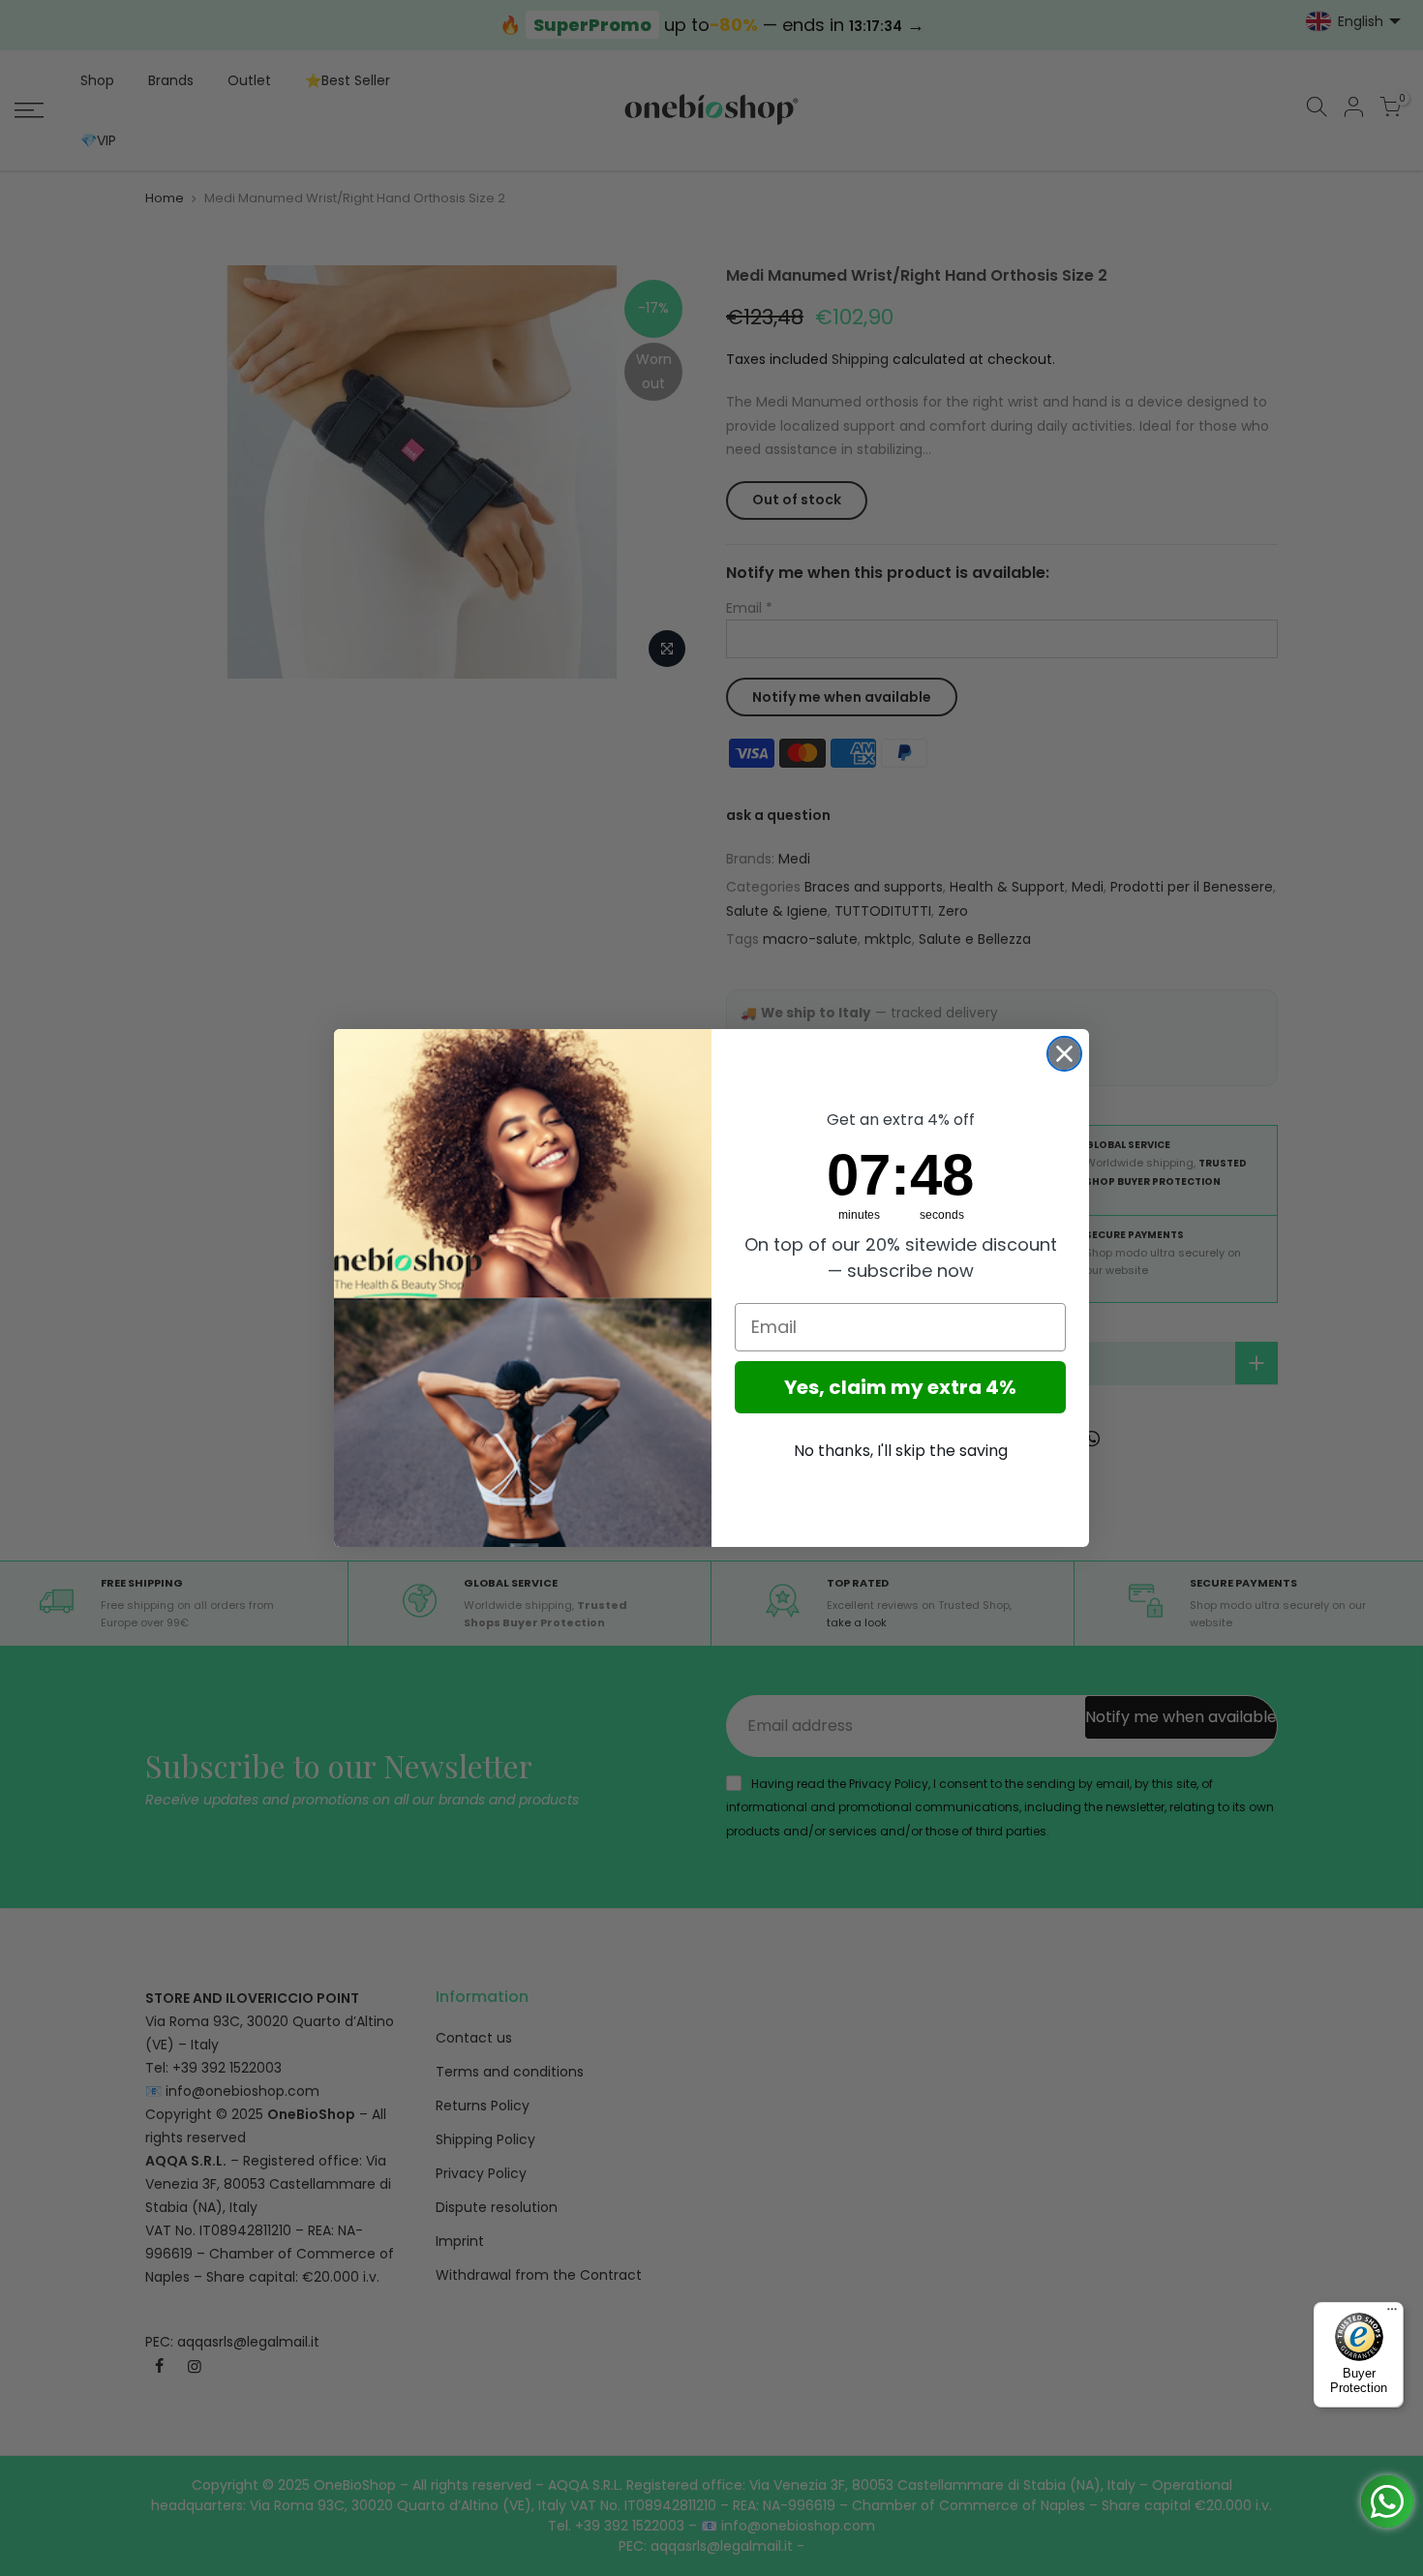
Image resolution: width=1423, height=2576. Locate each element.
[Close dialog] (1064, 1054)
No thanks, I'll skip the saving (901, 1451)
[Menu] (1392, 2314)
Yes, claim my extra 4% (900, 1387)
